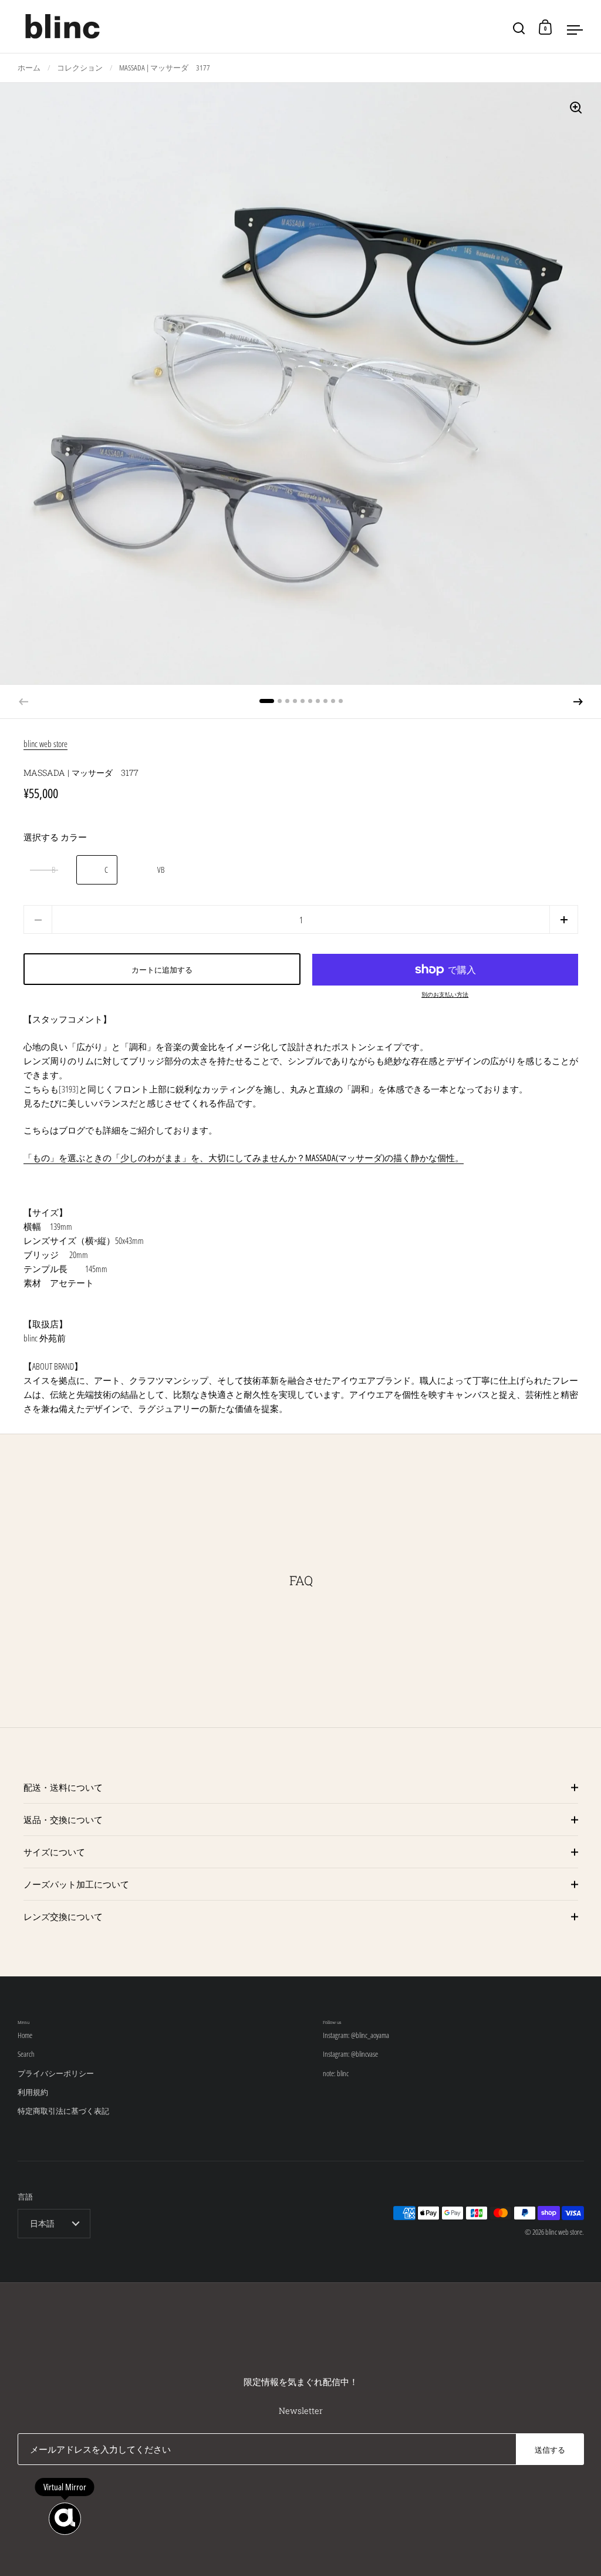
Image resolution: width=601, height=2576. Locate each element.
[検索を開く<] (519, 27)
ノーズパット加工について (76, 1884)
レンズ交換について (63, 1916)
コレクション (80, 68)
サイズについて (54, 1852)
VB (161, 870)
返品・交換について (63, 1820)
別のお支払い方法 (445, 994)
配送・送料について (63, 1787)
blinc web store (45, 744)
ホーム (29, 68)
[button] (578, 702)
